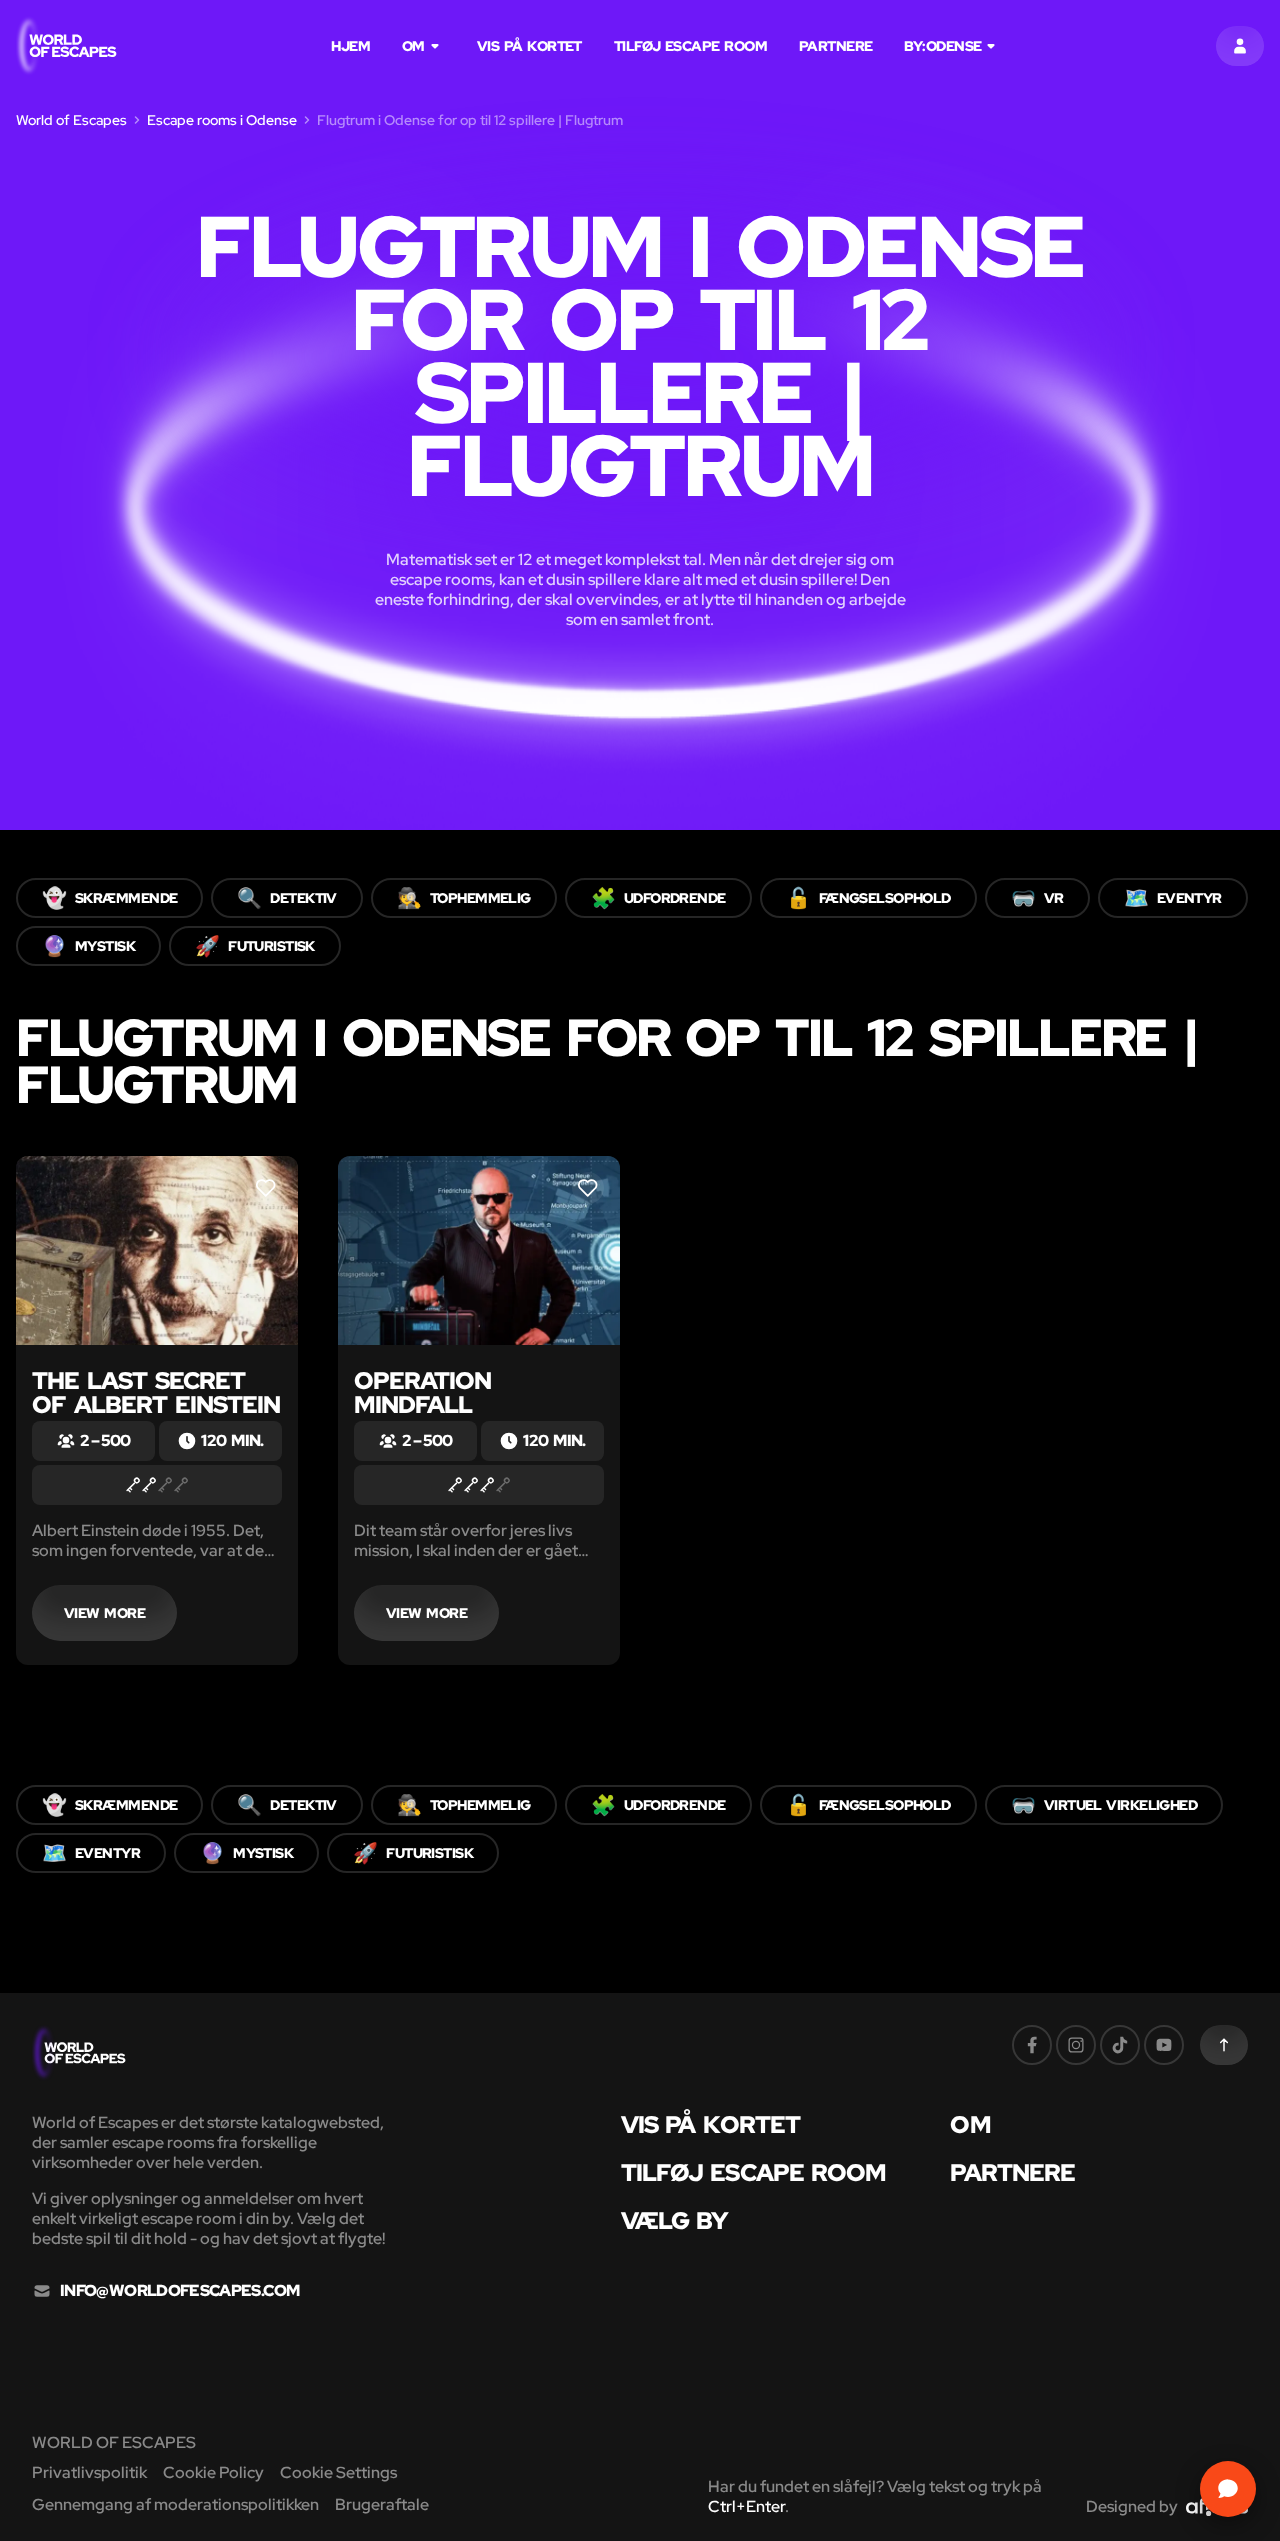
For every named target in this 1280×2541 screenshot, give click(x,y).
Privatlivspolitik (89, 2472)
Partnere (836, 46)
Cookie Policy (213, 2472)
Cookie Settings (338, 2472)
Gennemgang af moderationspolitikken (175, 2504)
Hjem (350, 46)
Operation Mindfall (422, 1392)
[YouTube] (1164, 2045)
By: (942, 46)
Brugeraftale (382, 2504)
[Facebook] (1032, 2045)
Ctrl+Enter (746, 2506)
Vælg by (675, 2221)
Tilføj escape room (690, 46)
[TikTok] (1120, 2045)
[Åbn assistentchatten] (1228, 2489)
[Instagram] (1076, 2045)
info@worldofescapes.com (179, 2291)
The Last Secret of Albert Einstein (156, 1392)
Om (413, 46)
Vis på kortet (529, 46)
